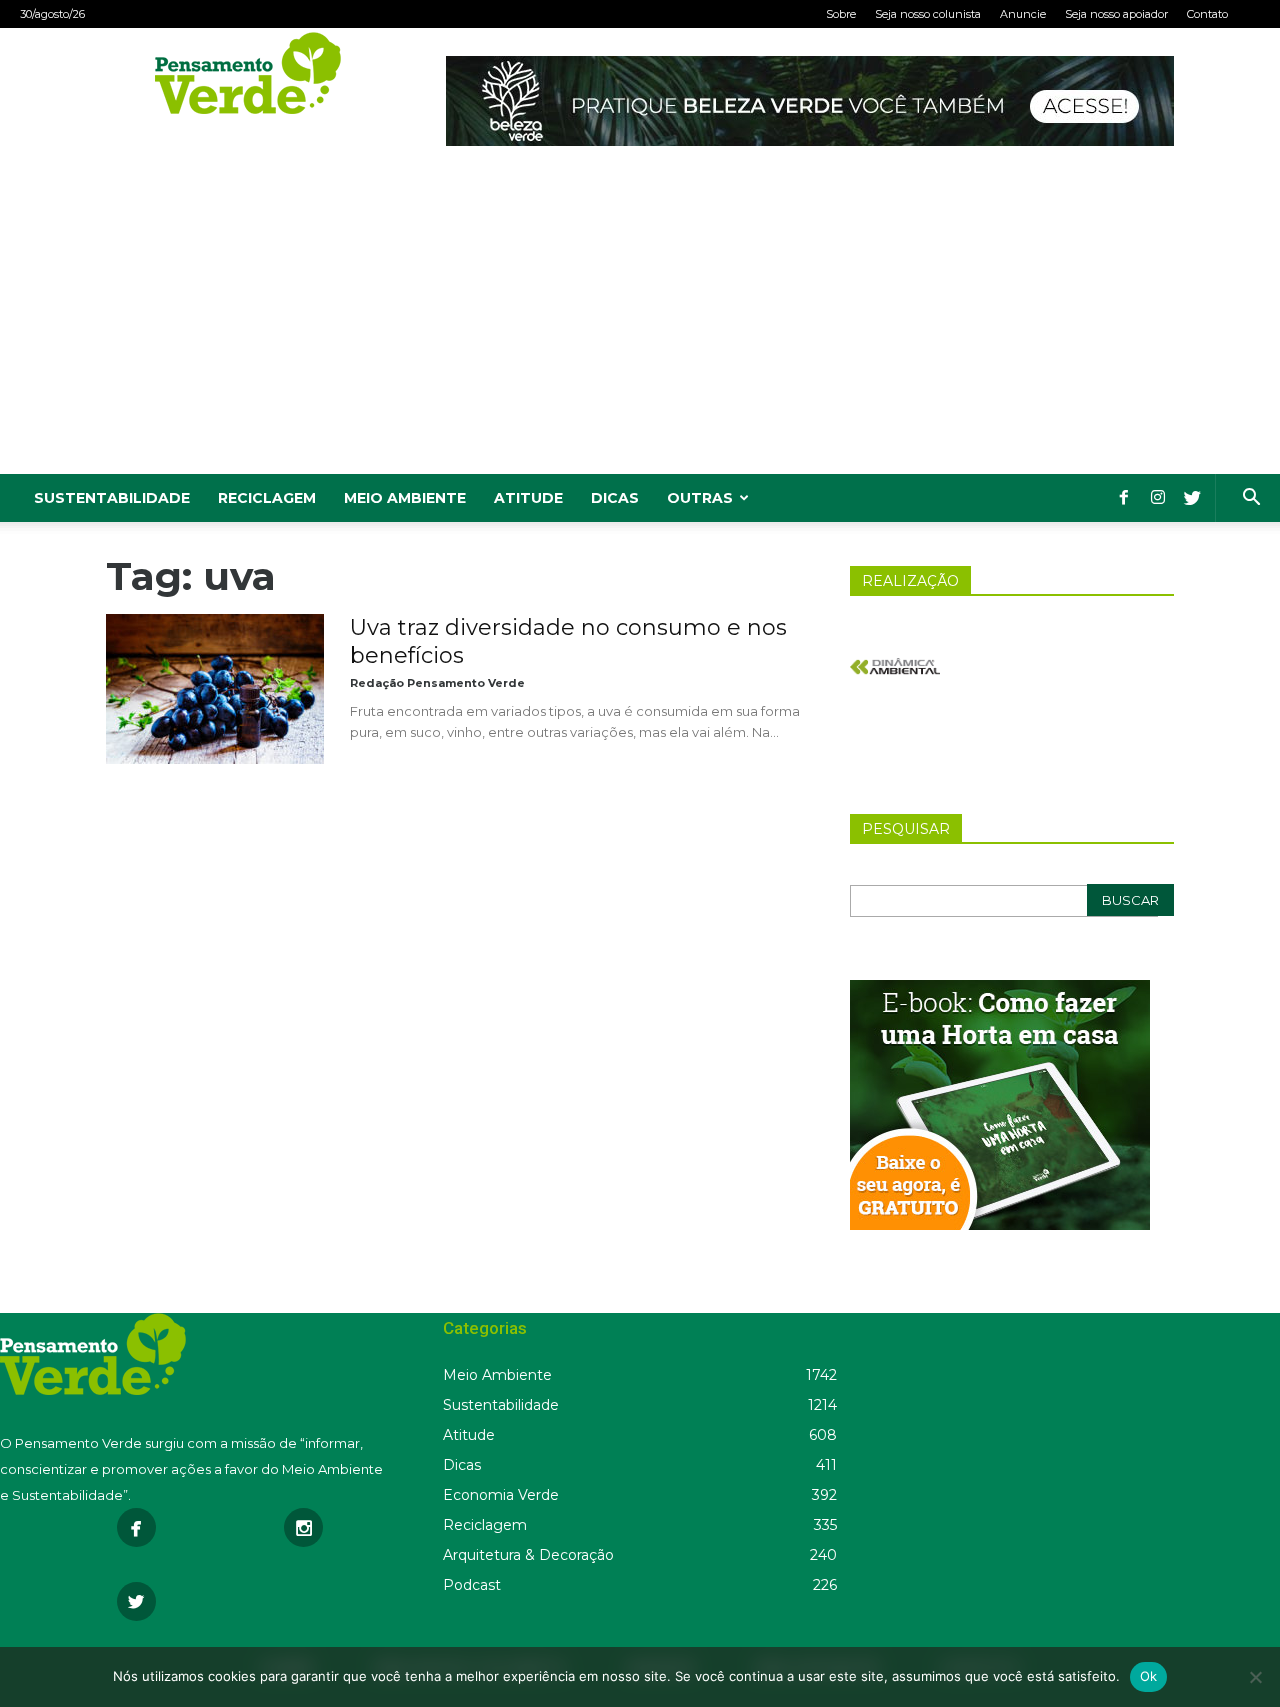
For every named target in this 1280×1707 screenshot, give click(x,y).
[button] (1251, 499)
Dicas (615, 498)
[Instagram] (1158, 498)
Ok (1149, 1676)
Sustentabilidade (112, 498)
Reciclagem (267, 498)
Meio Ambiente (405, 498)
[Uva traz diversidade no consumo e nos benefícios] (215, 689)
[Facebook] (1124, 498)
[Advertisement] (640, 324)
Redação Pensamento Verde (437, 683)
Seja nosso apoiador (1116, 14)
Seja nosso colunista (928, 14)
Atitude (528, 498)
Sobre (841, 14)
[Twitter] (1192, 498)
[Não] (1255, 1677)
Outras (700, 498)
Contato (1207, 14)
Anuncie (1023, 14)
